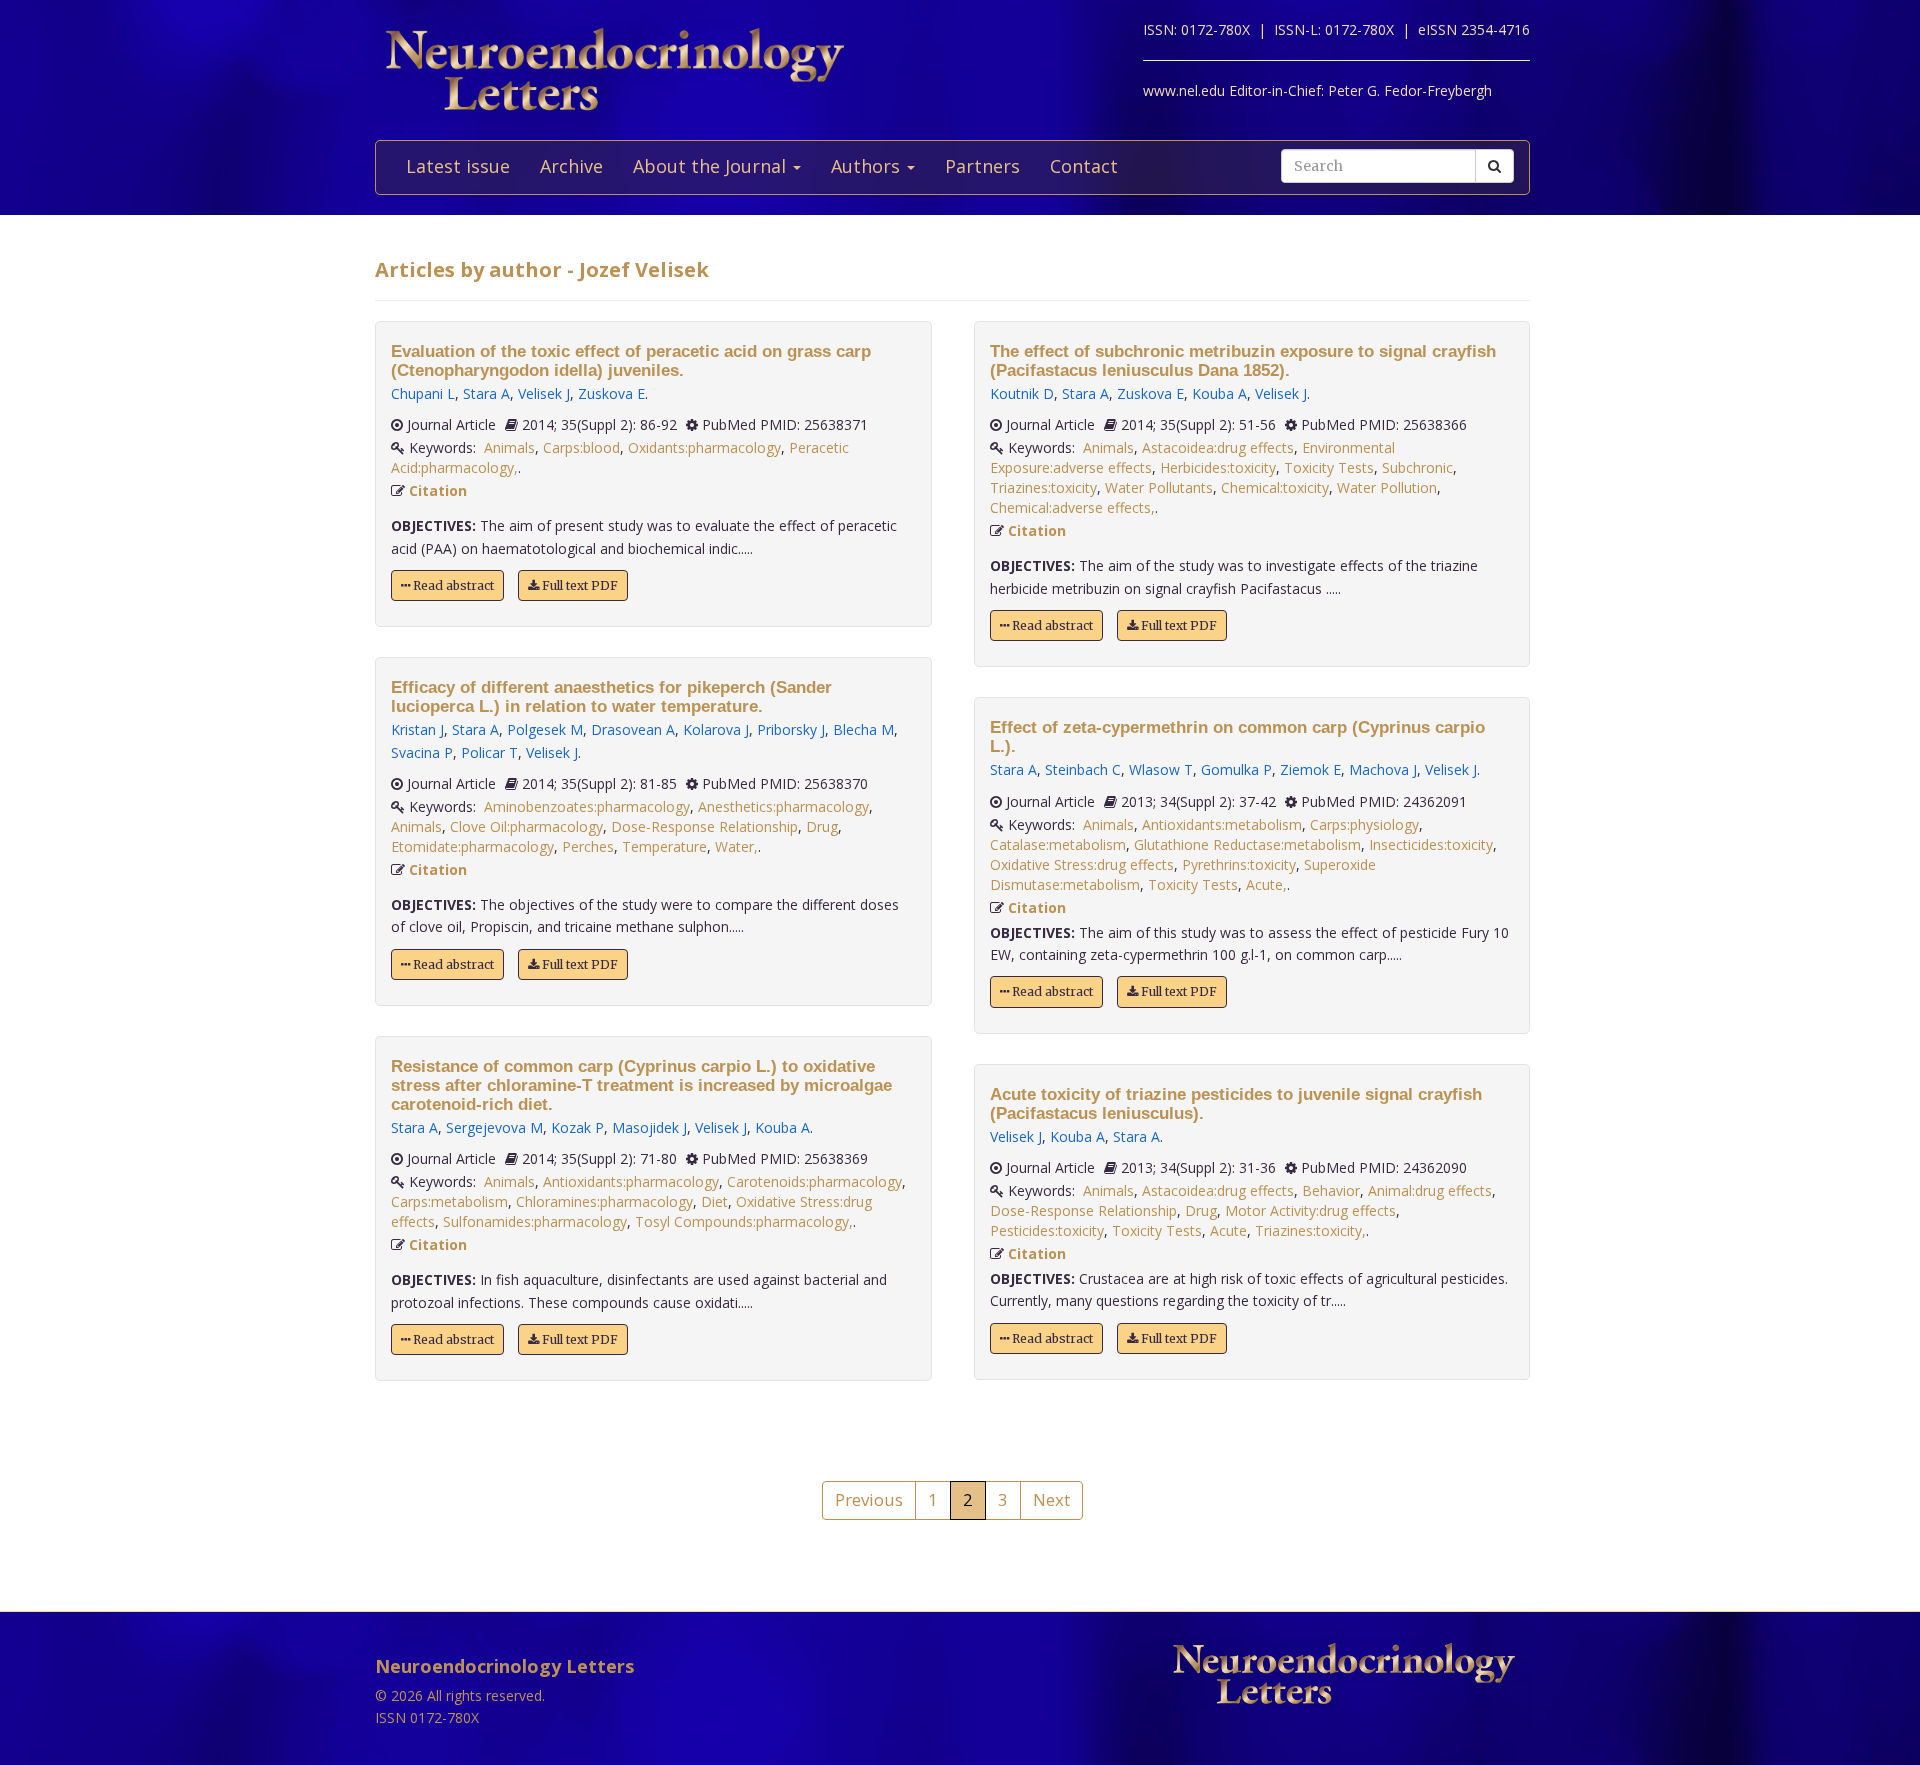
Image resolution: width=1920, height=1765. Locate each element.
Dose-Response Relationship (704, 826)
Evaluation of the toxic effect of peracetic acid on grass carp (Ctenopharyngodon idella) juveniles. (631, 361)
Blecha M (863, 729)
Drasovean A (633, 729)
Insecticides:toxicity (1431, 844)
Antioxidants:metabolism (1222, 824)
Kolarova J (716, 729)
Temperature (664, 846)
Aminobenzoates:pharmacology (587, 806)
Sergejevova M (494, 1127)
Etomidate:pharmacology (472, 846)
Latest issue (458, 166)
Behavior (1331, 1190)
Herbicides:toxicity (1218, 467)
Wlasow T (1161, 769)
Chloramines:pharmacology (604, 1201)
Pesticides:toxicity (1047, 1230)
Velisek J (544, 393)
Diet (714, 1201)
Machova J (1383, 769)
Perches (588, 846)
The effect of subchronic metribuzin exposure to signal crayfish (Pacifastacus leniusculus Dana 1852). (1243, 361)
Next (1051, 1499)
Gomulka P (1236, 769)
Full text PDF (578, 585)
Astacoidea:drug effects (1218, 447)
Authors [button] (868, 166)
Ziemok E (1310, 769)
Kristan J (417, 729)
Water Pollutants (1159, 487)
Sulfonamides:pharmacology (535, 1221)
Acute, (1266, 884)
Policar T (489, 752)
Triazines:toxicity (1043, 487)
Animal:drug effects (1430, 1190)
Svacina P (422, 752)
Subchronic (1417, 467)
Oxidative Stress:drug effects (1082, 864)
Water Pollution (1387, 487)
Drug (822, 826)
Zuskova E (611, 393)
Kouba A (782, 1127)
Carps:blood (581, 447)
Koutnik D (1022, 393)
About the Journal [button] (712, 166)
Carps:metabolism (449, 1201)
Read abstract (452, 585)
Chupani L (423, 393)
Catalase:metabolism (1058, 844)
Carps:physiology (1364, 824)
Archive (571, 166)
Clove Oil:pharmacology (526, 826)
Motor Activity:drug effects (1310, 1210)
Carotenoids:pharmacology (814, 1181)
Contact (1084, 166)
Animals (509, 447)
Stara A (486, 393)
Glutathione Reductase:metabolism (1247, 844)
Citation (438, 490)
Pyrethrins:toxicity (1239, 864)
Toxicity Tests (1329, 467)
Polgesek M (545, 729)
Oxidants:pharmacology (704, 447)
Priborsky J (791, 729)
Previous (869, 1499)
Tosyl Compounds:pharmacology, (744, 1221)
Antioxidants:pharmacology (631, 1181)
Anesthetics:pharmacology (783, 806)
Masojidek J (649, 1127)
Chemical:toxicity (1275, 487)
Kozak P (577, 1127)
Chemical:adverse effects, (1072, 507)
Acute (1228, 1230)
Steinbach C (1083, 769)
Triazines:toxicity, (1310, 1230)
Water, (736, 846)
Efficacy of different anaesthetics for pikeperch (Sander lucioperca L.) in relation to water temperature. (611, 697)
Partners (982, 166)
